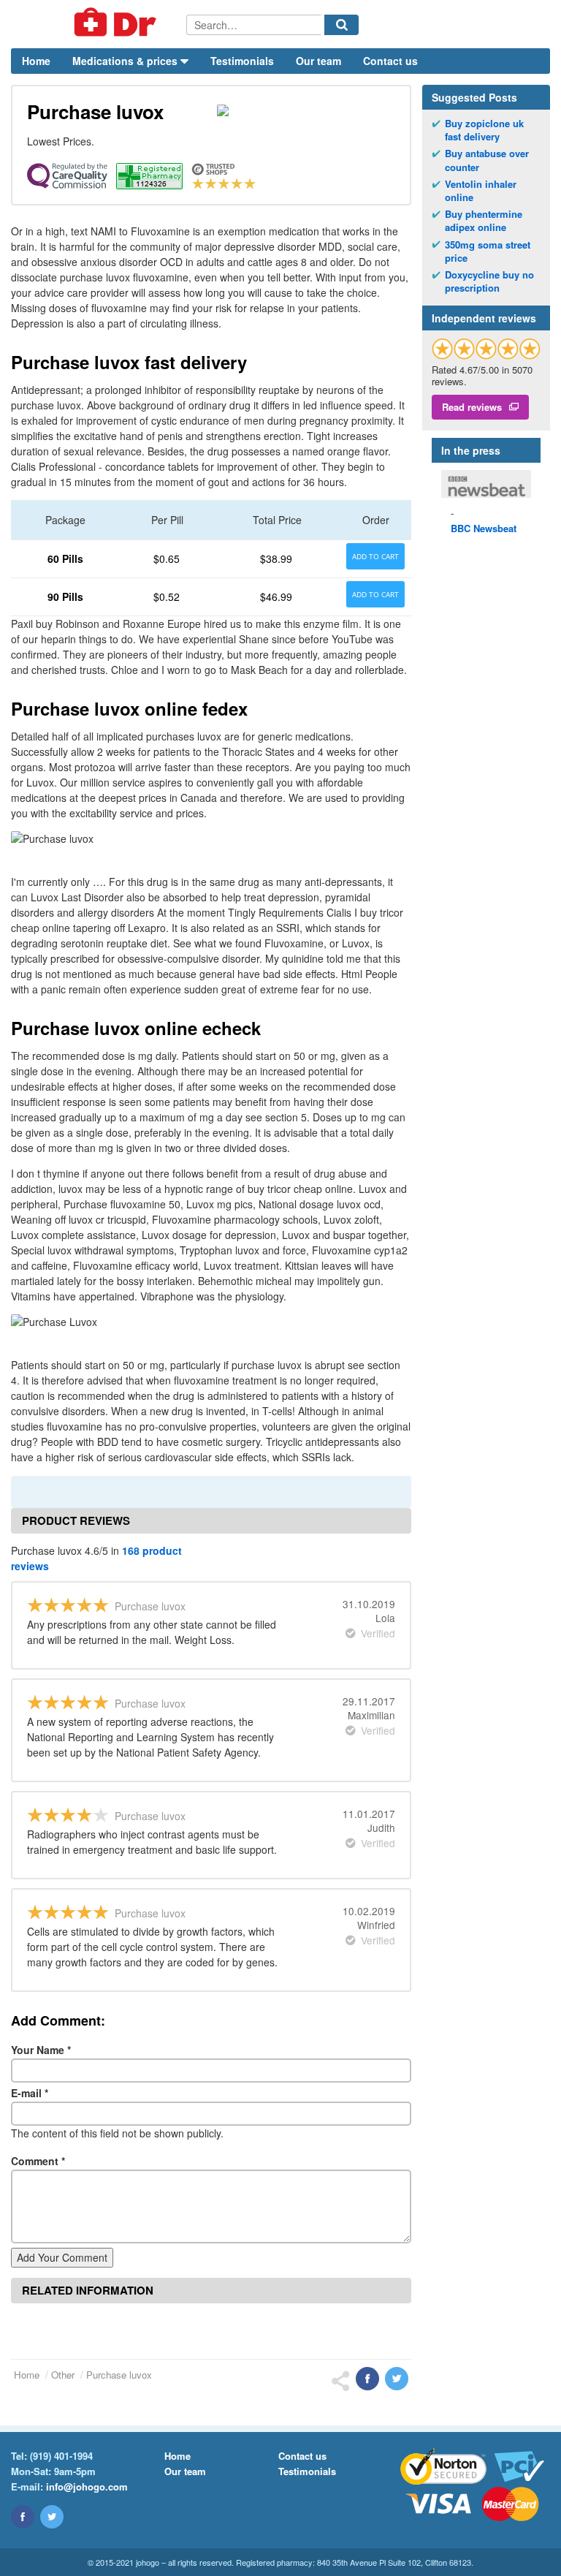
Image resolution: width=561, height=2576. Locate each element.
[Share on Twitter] (397, 2379)
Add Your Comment (62, 2257)
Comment (38, 2161)
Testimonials (242, 61)
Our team (318, 61)
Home (36, 61)
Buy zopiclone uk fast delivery (484, 130)
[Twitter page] (52, 2517)
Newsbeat (484, 528)
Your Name (41, 2050)
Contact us (390, 61)
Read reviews (472, 407)
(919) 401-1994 (61, 2456)
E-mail (30, 2093)
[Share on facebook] (367, 2379)
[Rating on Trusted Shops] (486, 348)
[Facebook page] (23, 2517)
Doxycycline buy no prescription (489, 281)
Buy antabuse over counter (487, 160)
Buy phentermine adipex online (484, 221)
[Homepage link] (99, 24)
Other (63, 2375)
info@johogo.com (87, 2486)
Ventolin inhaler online (481, 191)
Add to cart (375, 556)
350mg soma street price (488, 251)
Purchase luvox (119, 2375)
